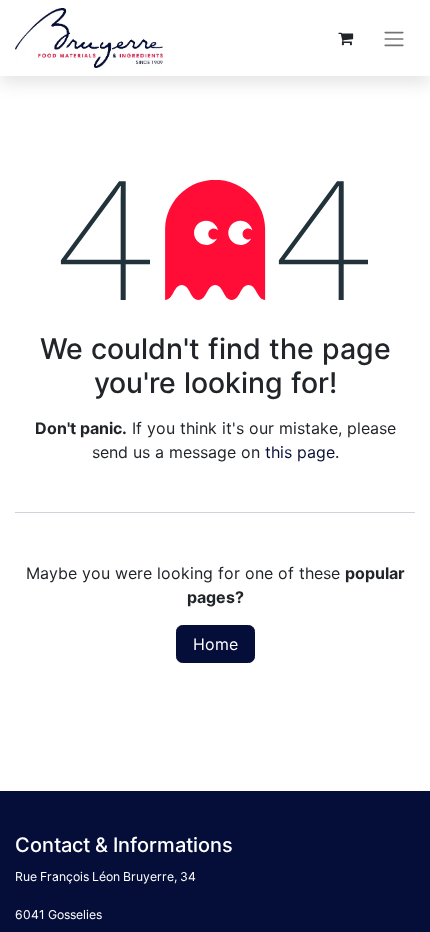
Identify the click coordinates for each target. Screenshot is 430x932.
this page (300, 452)
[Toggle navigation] (394, 38)
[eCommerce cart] (345, 38)
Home (215, 644)
